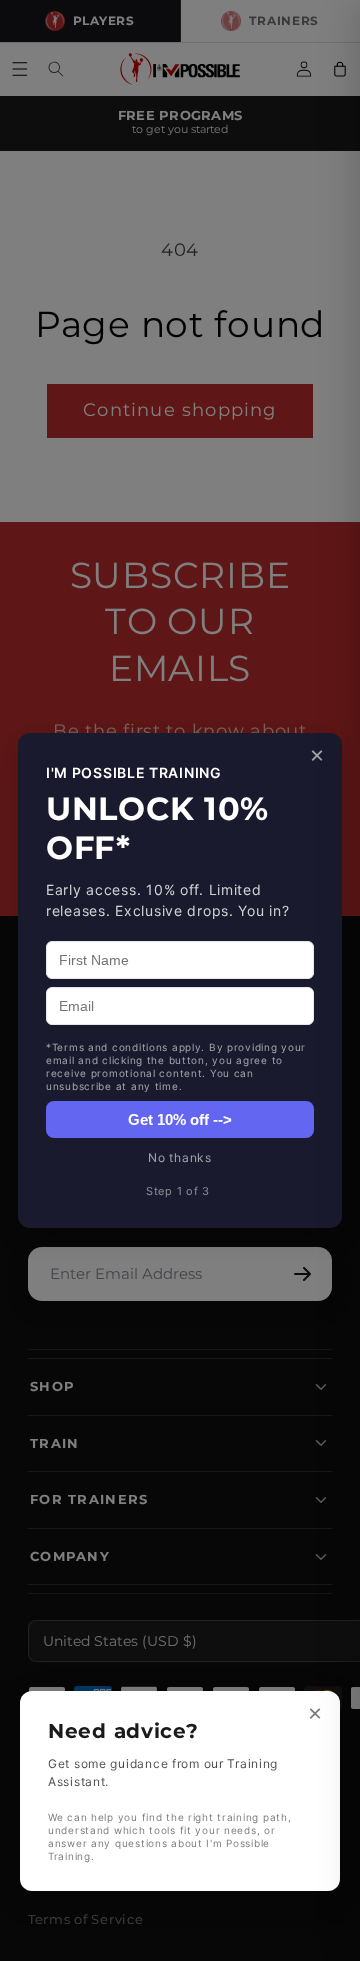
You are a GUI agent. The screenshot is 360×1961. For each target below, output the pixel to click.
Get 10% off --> (180, 1119)
